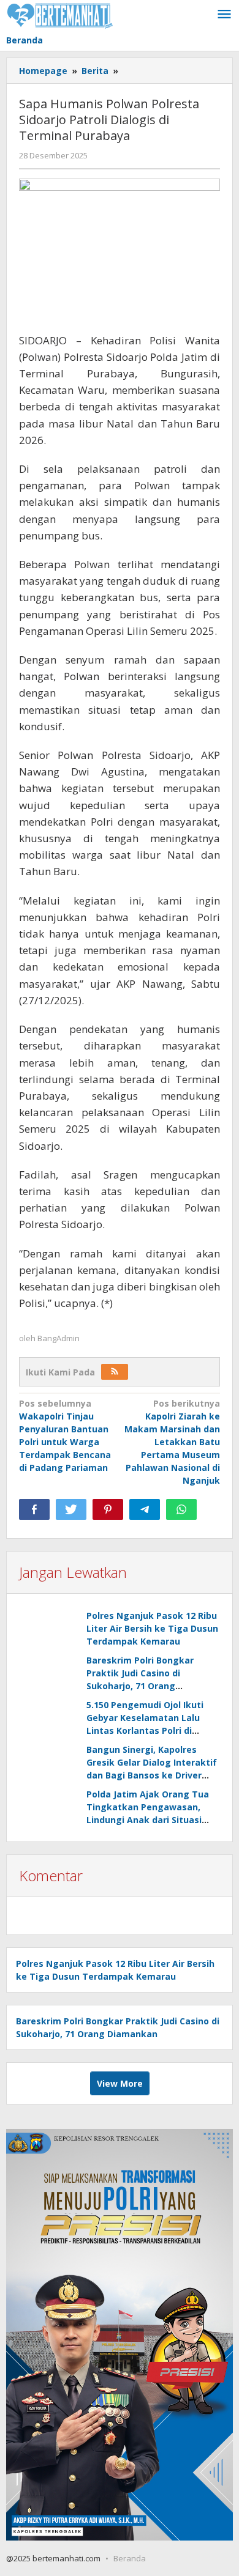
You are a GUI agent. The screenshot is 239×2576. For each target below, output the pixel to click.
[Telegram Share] (145, 1509)
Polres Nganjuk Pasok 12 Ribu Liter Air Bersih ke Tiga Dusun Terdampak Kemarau (152, 1628)
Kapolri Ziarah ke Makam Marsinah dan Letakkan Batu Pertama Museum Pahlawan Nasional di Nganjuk (172, 1442)
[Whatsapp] (181, 1509)
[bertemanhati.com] (60, 14)
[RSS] (115, 1372)
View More (120, 2083)
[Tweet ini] (71, 1509)
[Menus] (224, 15)
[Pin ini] (108, 1509)
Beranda (130, 2558)
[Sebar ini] (34, 1509)
